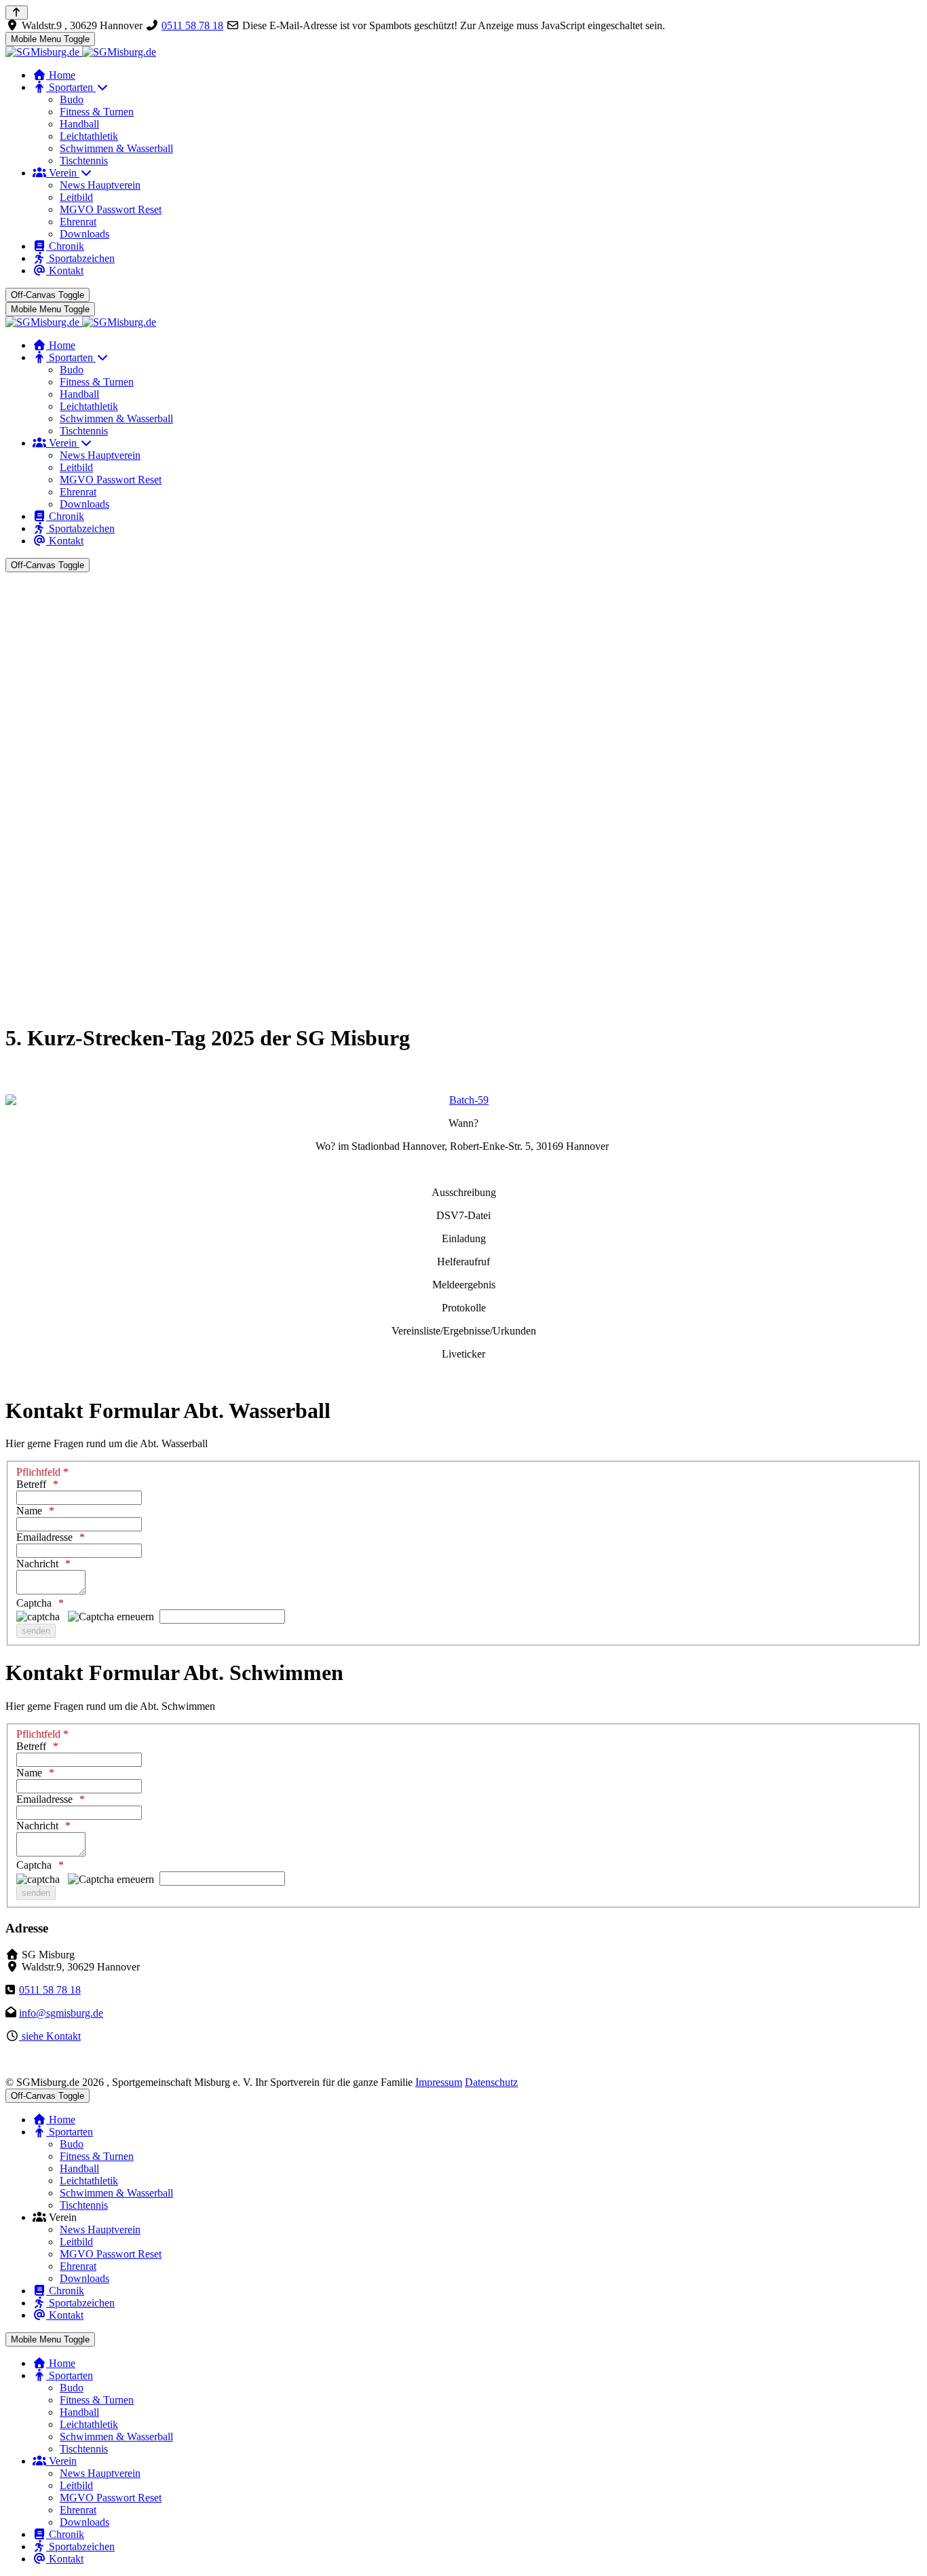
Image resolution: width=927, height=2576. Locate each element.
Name (29, 1511)
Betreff (31, 1484)
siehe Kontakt (50, 2036)
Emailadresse (44, 1537)
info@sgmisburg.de (61, 2013)
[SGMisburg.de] (81, 52)
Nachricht (37, 1564)
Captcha (34, 1603)
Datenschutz (491, 2082)
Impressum (439, 2082)
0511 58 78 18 (192, 25)
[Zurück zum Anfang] (17, 13)
